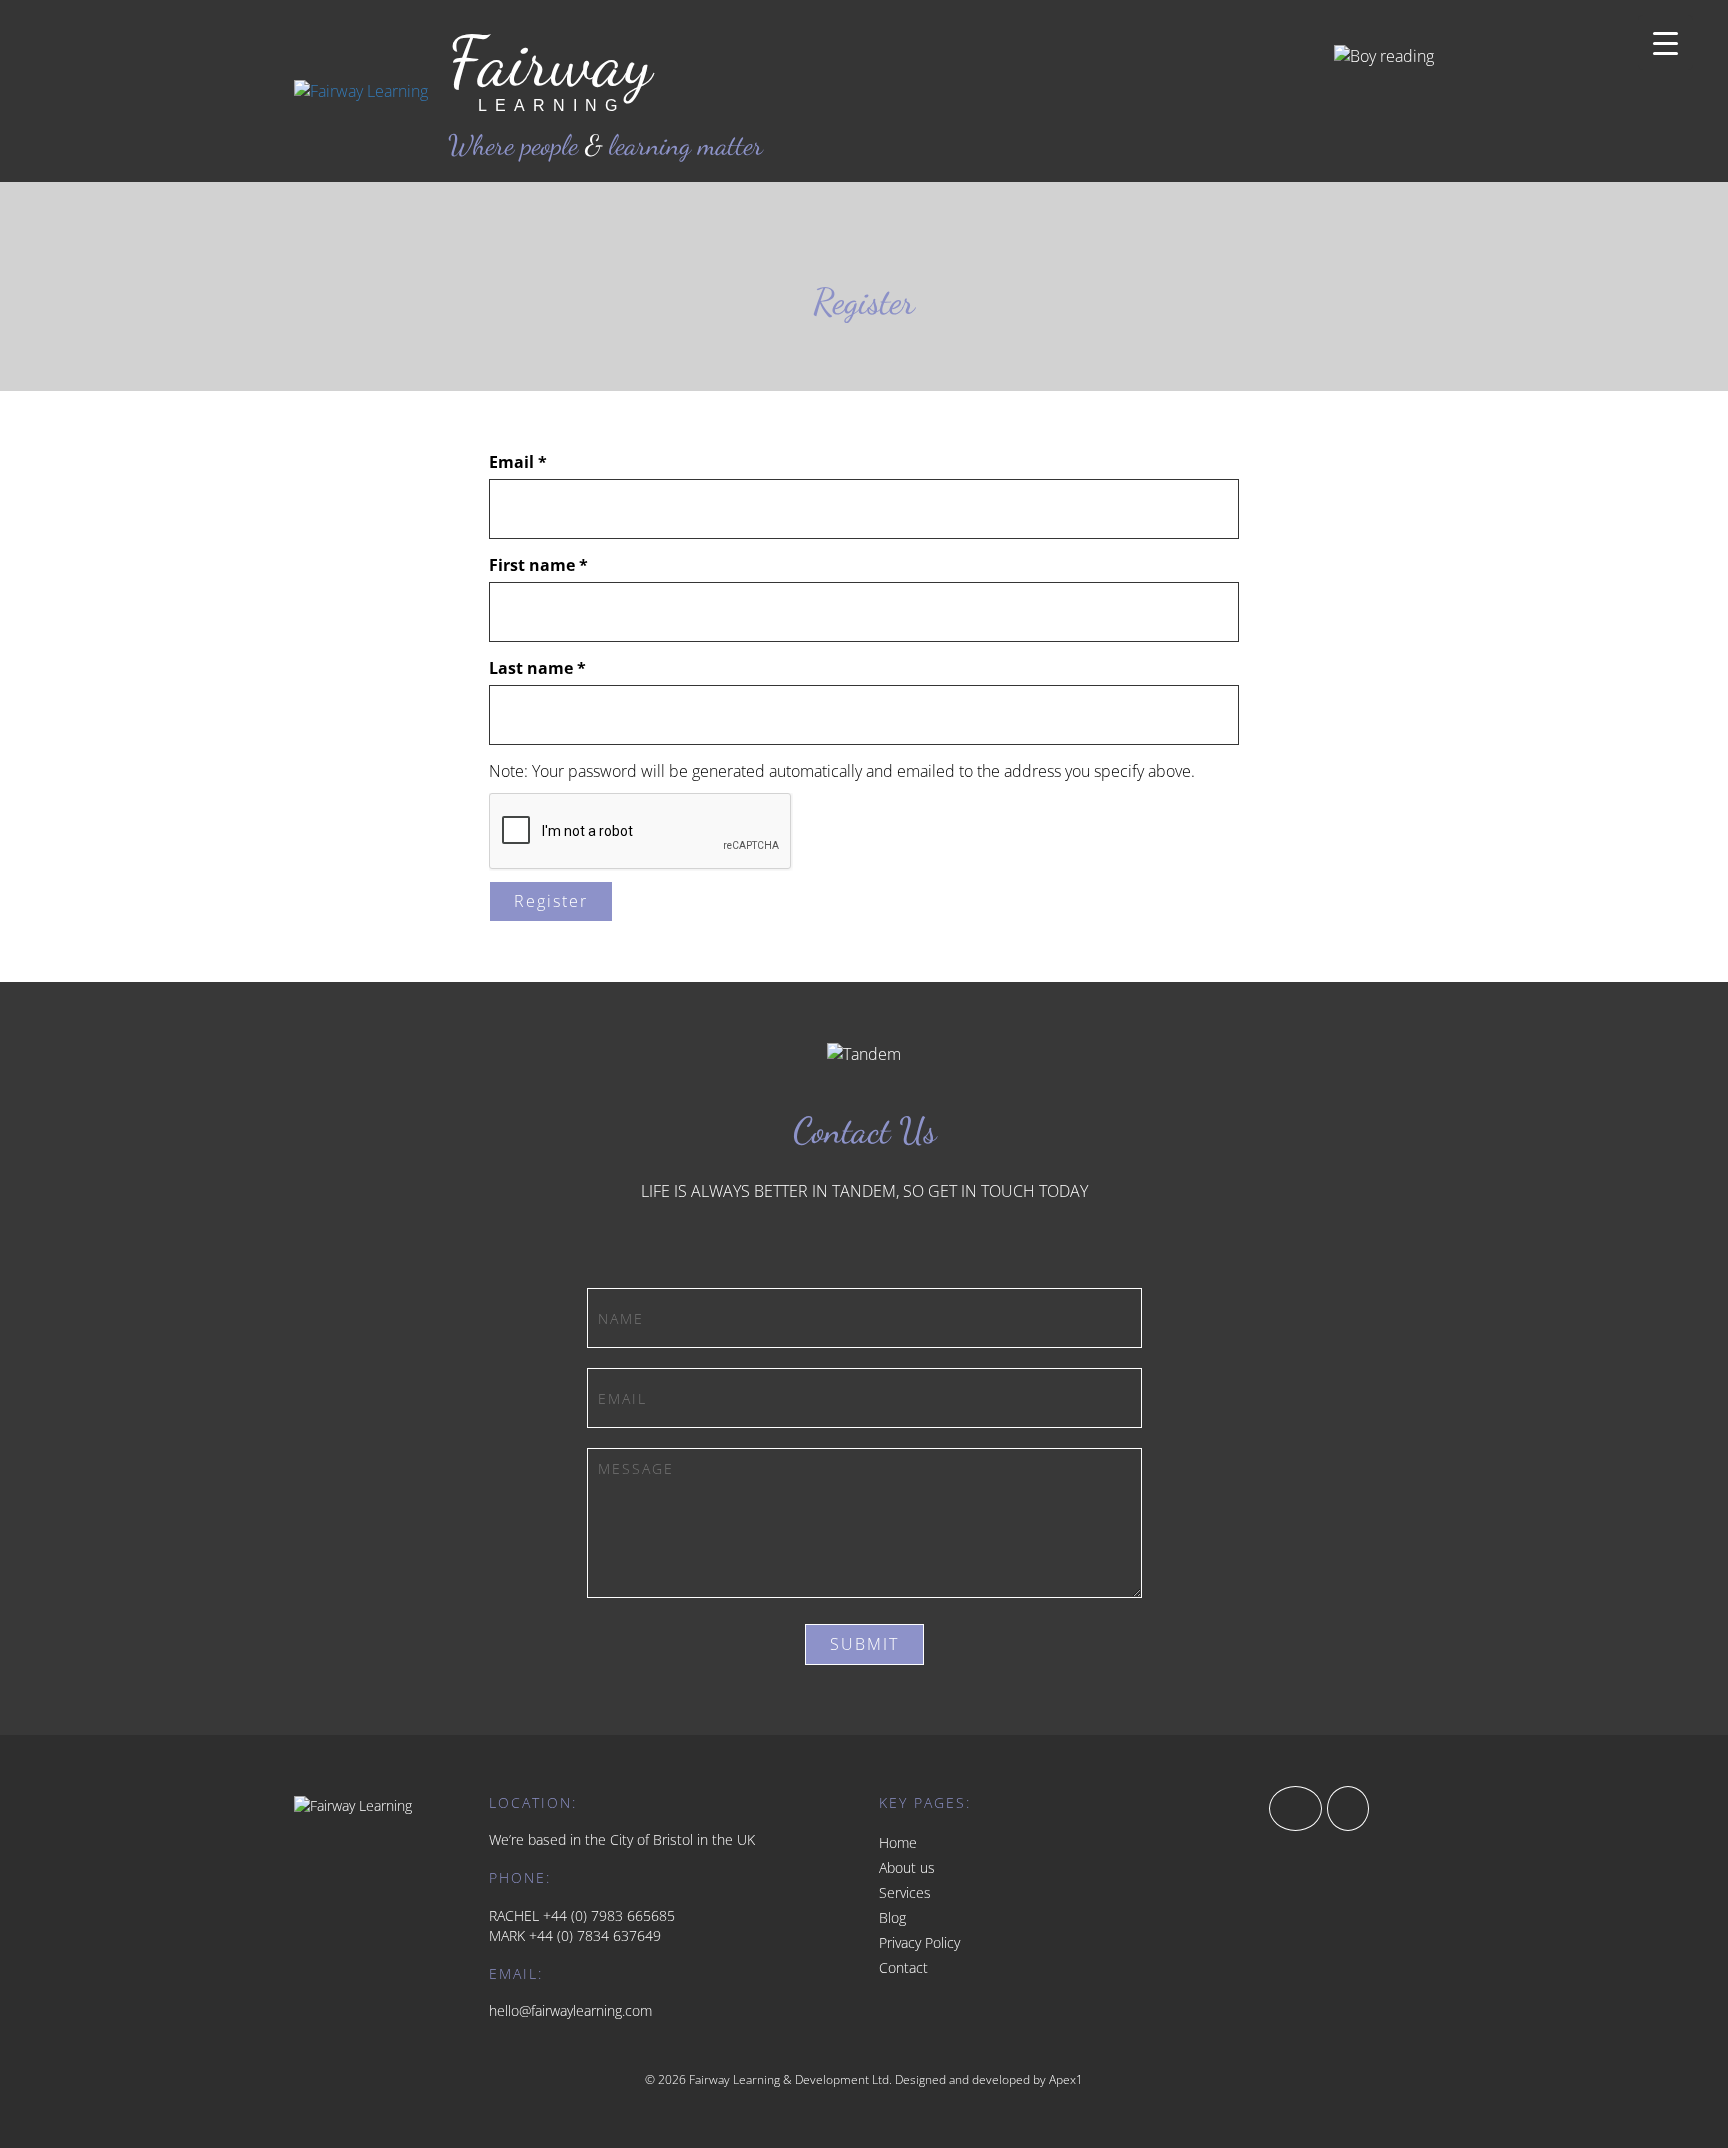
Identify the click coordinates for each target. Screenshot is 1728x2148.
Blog (892, 1917)
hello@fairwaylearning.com (570, 2010)
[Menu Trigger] (1665, 42)
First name (538, 565)
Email (518, 462)
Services (905, 1892)
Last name (537, 668)
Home (898, 1842)
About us (907, 1867)
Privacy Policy (919, 1942)
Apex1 (1066, 2079)
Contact (903, 1967)
